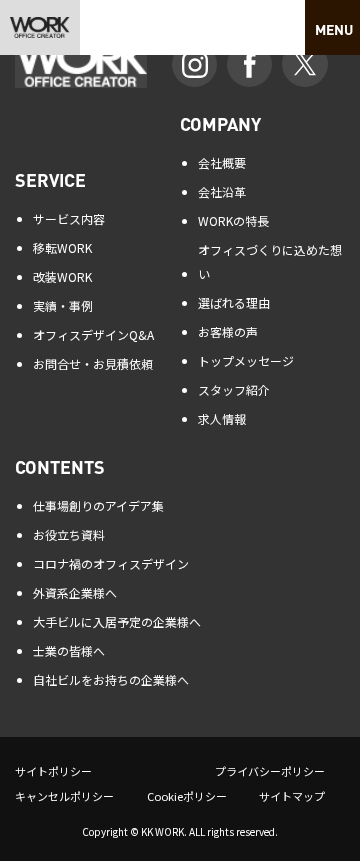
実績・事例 (63, 305)
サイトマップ (292, 796)
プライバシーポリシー (270, 771)
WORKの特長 (233, 220)
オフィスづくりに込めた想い (270, 261)
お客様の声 (228, 331)
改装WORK (62, 276)
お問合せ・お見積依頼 (93, 363)
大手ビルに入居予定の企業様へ (117, 621)
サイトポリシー (53, 771)
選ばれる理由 (234, 302)
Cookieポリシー (187, 796)
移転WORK (62, 247)
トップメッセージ (246, 360)
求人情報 (222, 418)
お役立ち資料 (69, 534)
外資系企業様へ (75, 592)
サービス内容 (69, 218)
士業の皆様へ (69, 650)
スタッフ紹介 (234, 389)
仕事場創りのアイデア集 (98, 505)
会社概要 (222, 162)
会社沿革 (222, 191)
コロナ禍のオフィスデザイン (111, 563)
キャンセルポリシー (64, 796)
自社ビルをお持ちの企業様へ (111, 679)
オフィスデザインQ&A (93, 334)
